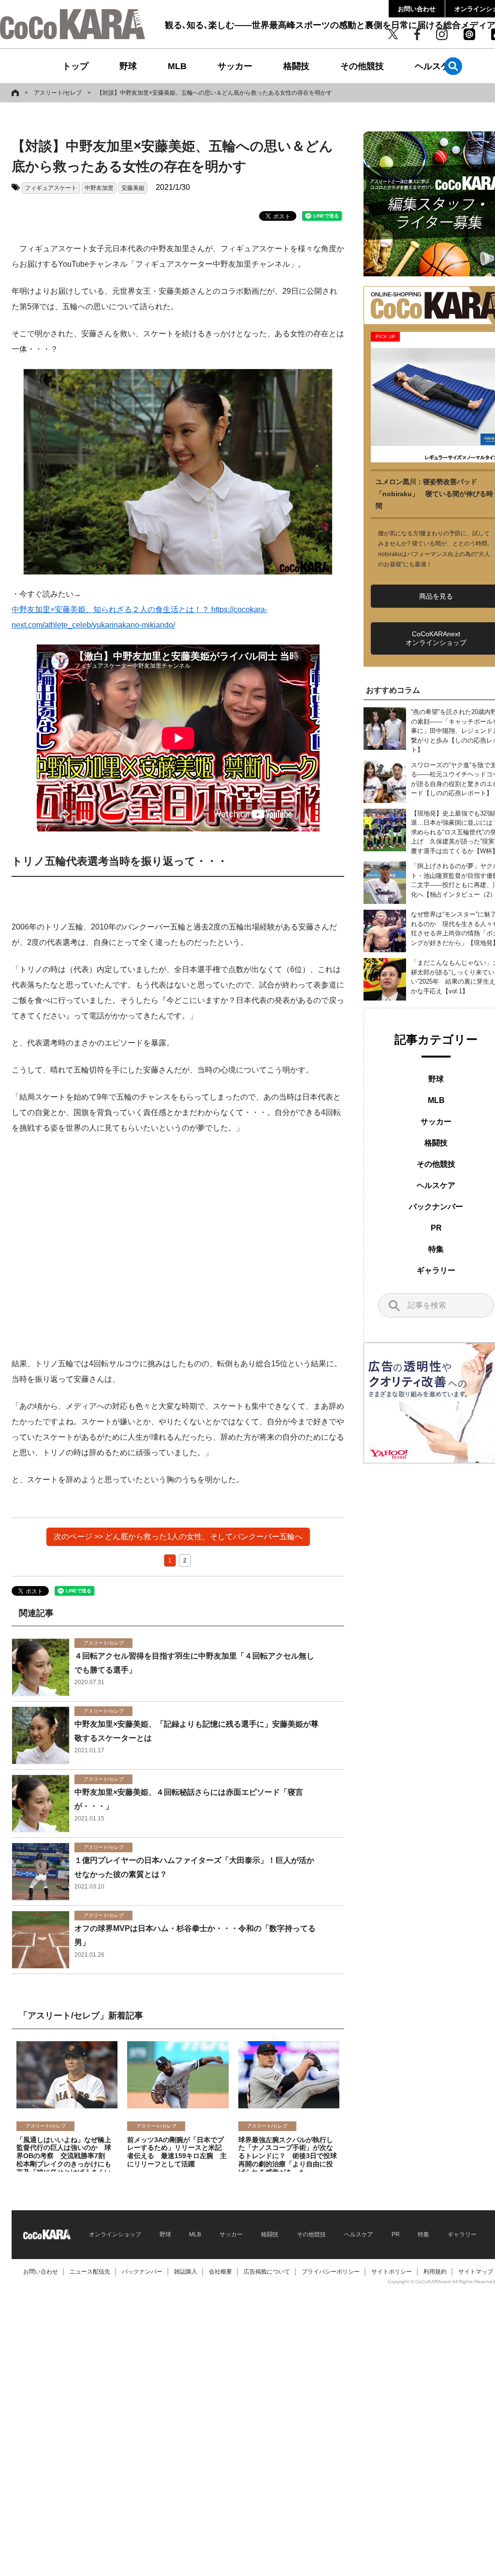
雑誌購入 (186, 2272)
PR (436, 1228)
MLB (177, 66)
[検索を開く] (453, 66)
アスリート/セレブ (58, 93)
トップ (75, 66)
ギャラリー (436, 1270)
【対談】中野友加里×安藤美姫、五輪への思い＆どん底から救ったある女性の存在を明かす (214, 93)
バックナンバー (436, 1207)
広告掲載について (267, 2272)
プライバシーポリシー (331, 2272)
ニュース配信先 (90, 2272)
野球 (128, 66)
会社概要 (220, 2272)
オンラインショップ (115, 2234)
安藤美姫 (133, 188)
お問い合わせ (417, 9)
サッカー (235, 66)
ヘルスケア (437, 66)
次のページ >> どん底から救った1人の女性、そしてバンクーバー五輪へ (178, 1537)
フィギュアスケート (51, 188)
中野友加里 (99, 188)
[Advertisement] (178, 1246)
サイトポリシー (392, 2272)
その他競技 (362, 66)
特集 (436, 1249)
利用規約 (435, 2272)
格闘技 (296, 66)
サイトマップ (476, 2272)
